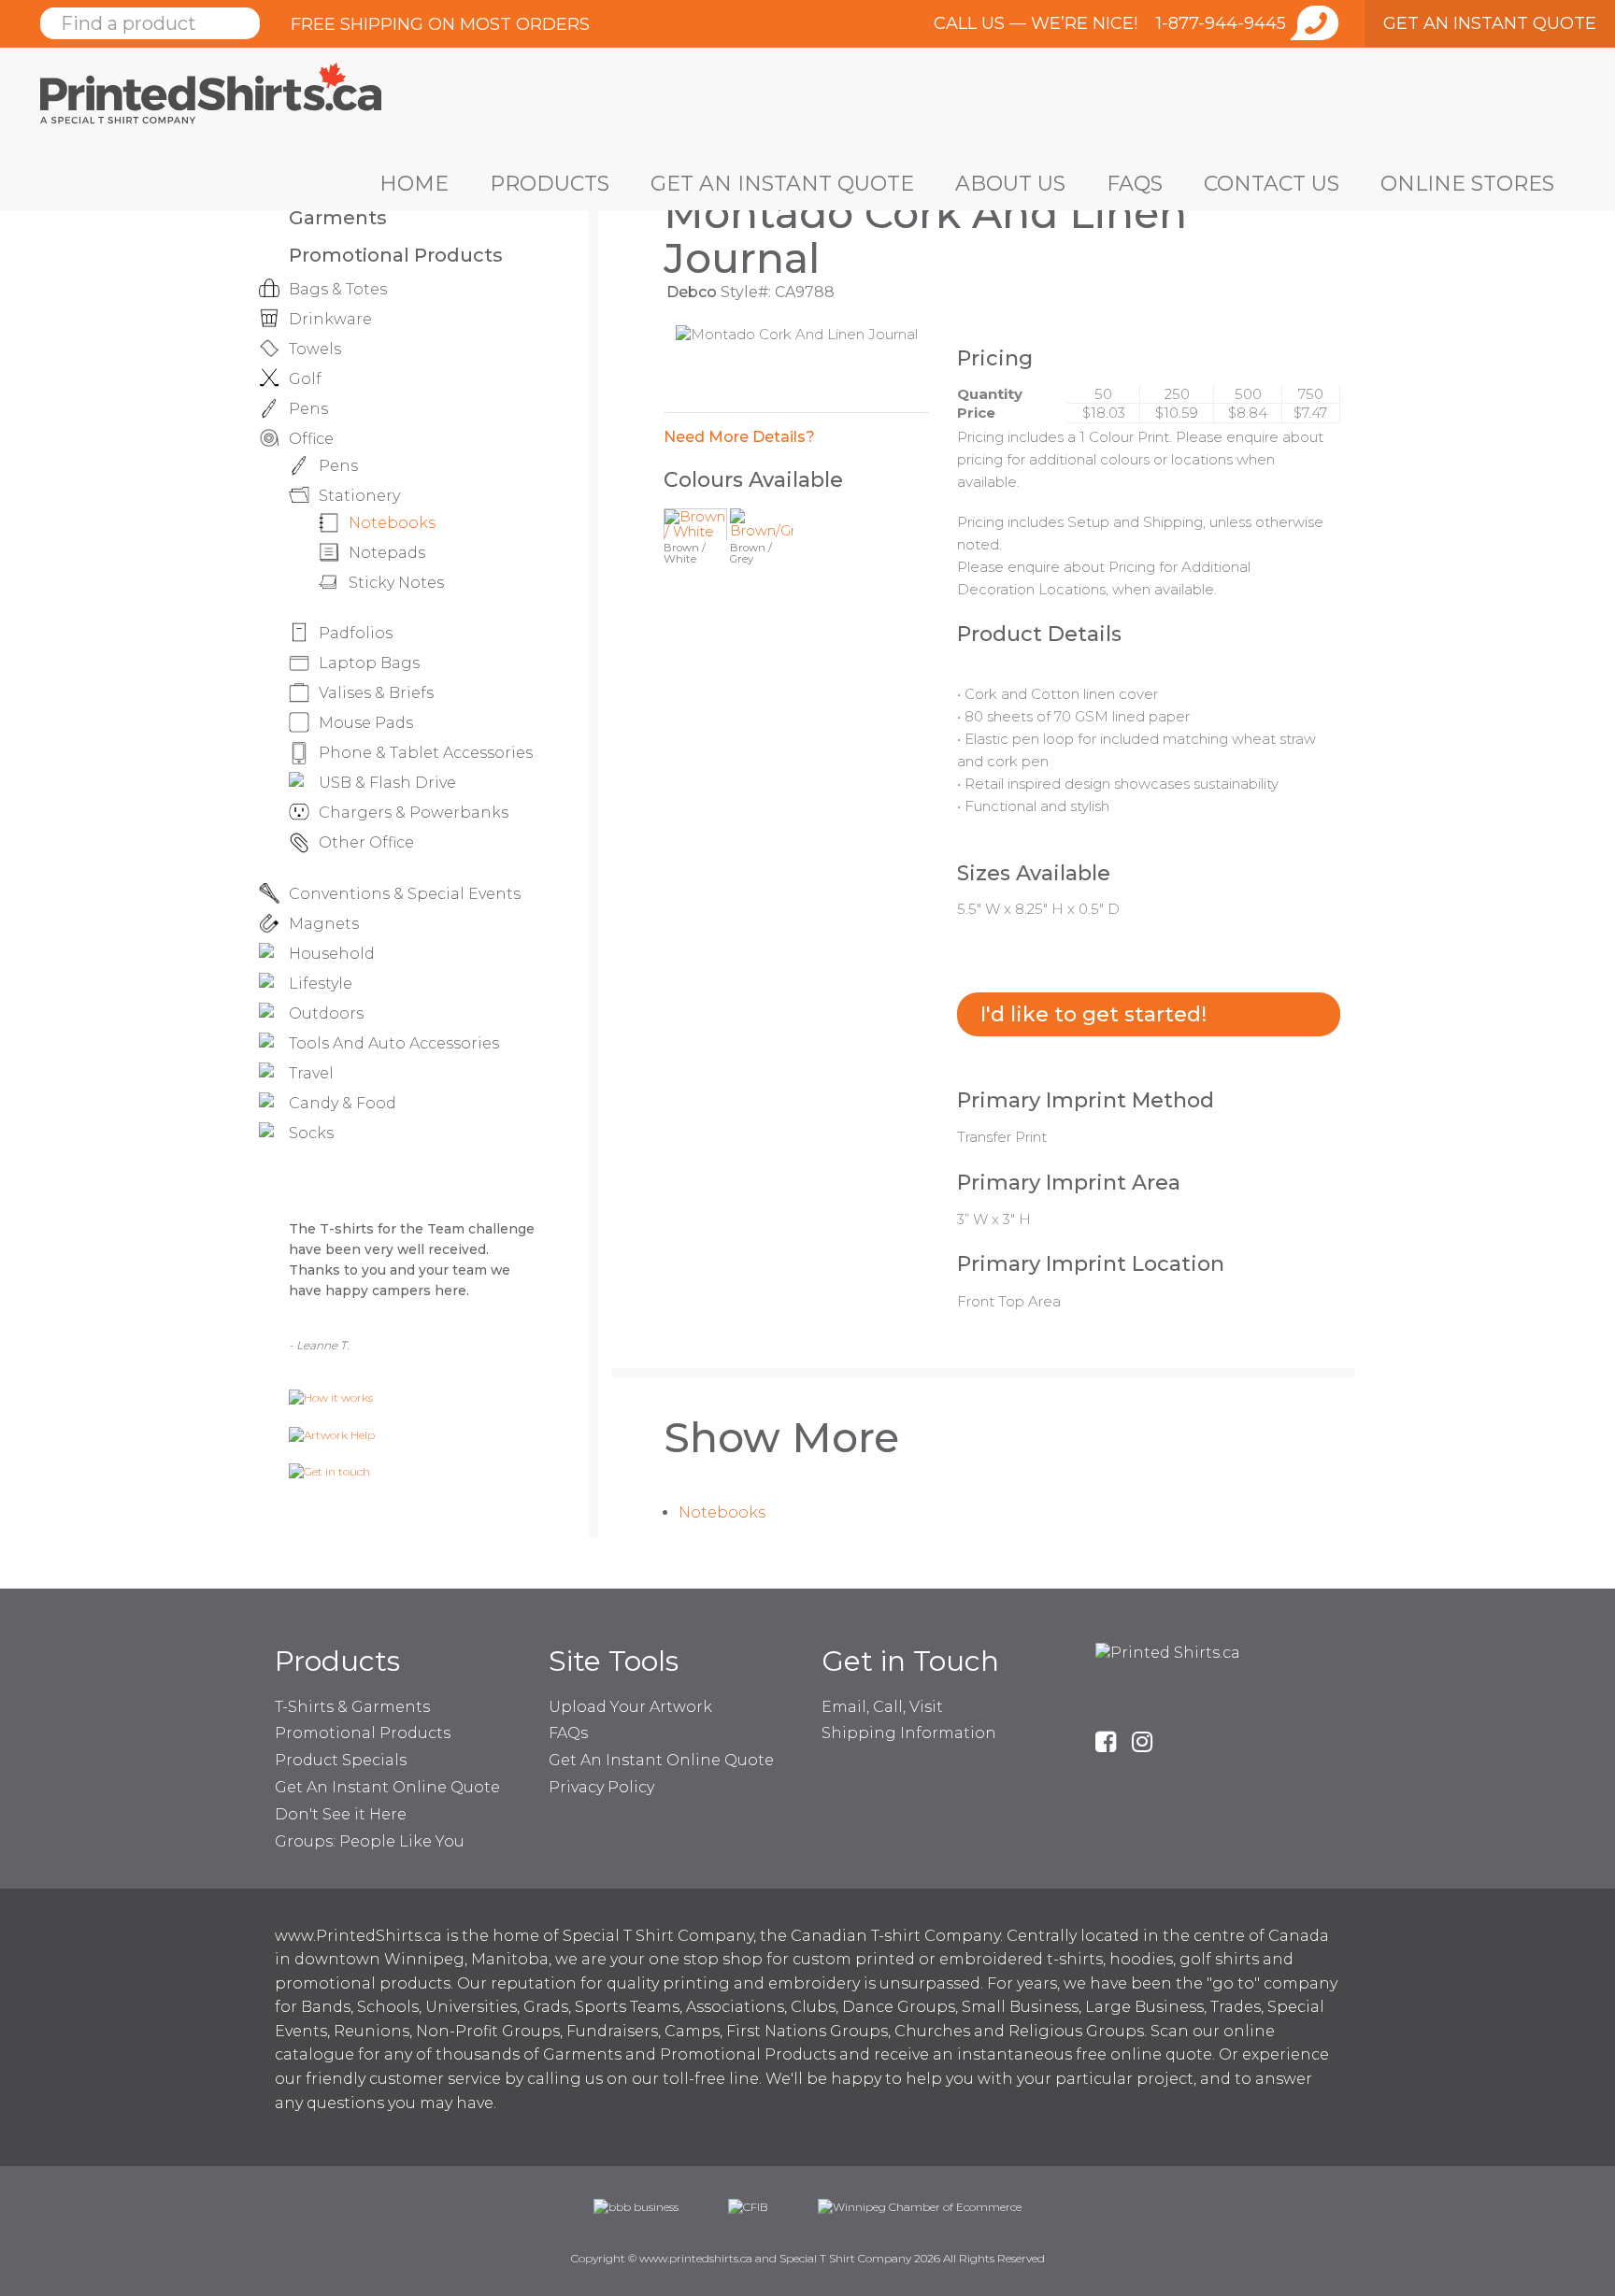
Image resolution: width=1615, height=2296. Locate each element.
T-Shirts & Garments (352, 1707)
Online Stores (1467, 184)
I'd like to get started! (1093, 1014)
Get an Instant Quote (782, 184)
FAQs (1135, 184)
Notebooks (722, 1512)
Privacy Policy (601, 1787)
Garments (338, 218)
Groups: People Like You (370, 1841)
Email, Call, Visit (882, 1707)
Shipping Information (909, 1733)
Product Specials (341, 1760)
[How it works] (331, 1397)
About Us (1010, 184)
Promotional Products (396, 255)
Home (414, 184)
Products (550, 184)
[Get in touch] (329, 1470)
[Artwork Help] (332, 1434)
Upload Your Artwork (630, 1707)
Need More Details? (739, 437)
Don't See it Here (341, 1814)
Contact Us (1272, 184)
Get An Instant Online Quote (387, 1787)
